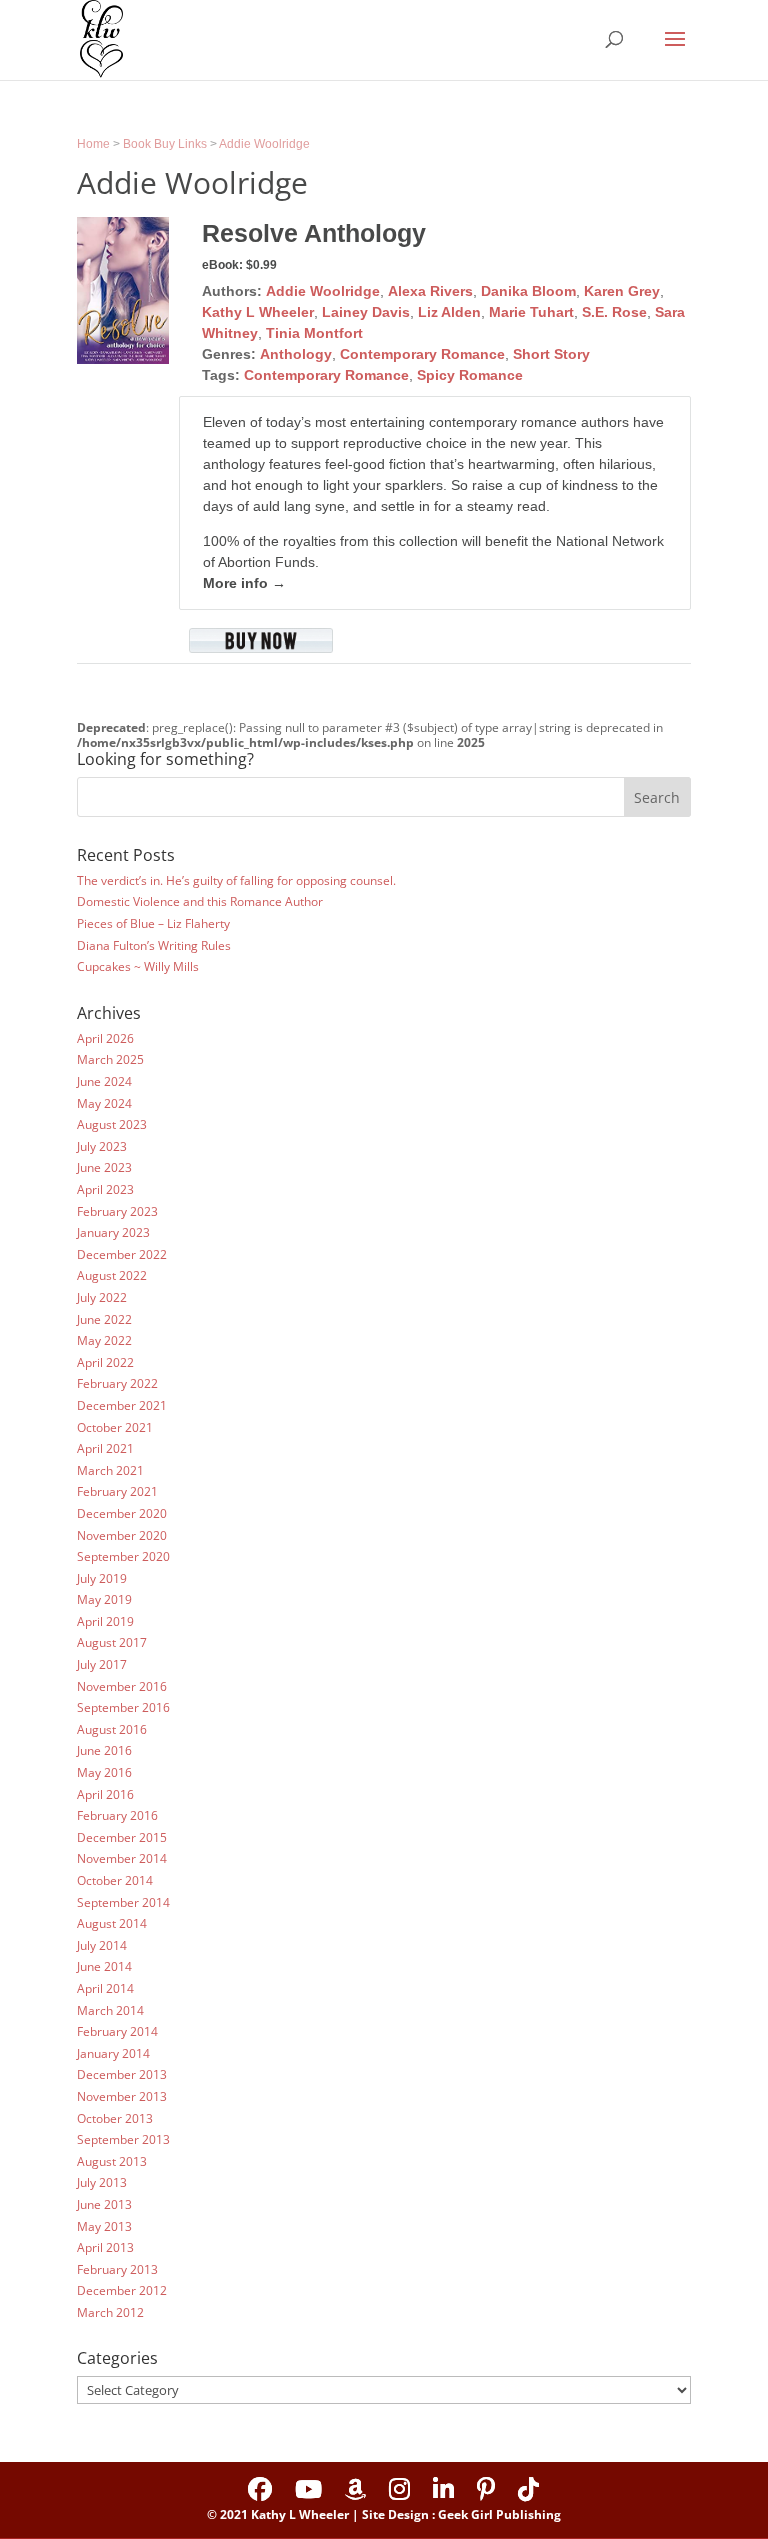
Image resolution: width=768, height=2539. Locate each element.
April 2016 (105, 1794)
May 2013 (104, 2226)
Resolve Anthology (314, 233)
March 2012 (110, 2312)
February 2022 (117, 1383)
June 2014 (104, 1966)
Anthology (296, 354)
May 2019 (104, 1599)
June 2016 (104, 1750)
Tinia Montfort (314, 333)
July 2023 (102, 1146)
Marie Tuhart (531, 312)
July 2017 (102, 1664)
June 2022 (104, 1319)
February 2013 (117, 2269)
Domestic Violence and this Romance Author (200, 901)
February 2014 (117, 2031)
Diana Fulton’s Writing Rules (154, 945)
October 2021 (115, 1427)
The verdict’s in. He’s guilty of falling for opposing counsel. (236, 880)
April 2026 (105, 1038)
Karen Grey (622, 291)
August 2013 (112, 2161)
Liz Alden (449, 312)
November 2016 (122, 1686)
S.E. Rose (614, 312)
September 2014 (123, 1902)
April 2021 (105, 1448)
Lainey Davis (366, 312)
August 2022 (112, 1275)
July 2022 (102, 1297)
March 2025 (110, 1059)
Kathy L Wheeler (258, 312)
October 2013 (115, 2118)
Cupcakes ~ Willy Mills (138, 966)
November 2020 (122, 1535)
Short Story (551, 354)
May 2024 (104, 1103)
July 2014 (102, 1945)
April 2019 (105, 1621)
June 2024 (104, 1081)
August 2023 (112, 1124)
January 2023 (113, 1232)
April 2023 (105, 1189)
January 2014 (113, 2053)
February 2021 (117, 1491)
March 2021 (110, 1470)
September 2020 (123, 1556)
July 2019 (102, 1578)
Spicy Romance (470, 375)
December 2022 (122, 1254)
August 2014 (112, 1923)
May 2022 (104, 1340)
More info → (244, 583)
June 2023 (104, 1167)
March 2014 (110, 2010)
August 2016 (112, 1729)
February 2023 (117, 1211)
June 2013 (104, 2204)
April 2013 (105, 2247)
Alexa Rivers (430, 291)
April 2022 (105, 1362)
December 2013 (122, 2074)
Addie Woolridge (264, 144)
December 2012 (122, 2290)
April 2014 (105, 1988)
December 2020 (122, 1513)
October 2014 (115, 1880)
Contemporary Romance (422, 354)
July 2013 (102, 2182)
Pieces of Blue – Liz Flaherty (153, 923)
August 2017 (112, 1642)
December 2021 (122, 1405)
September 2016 (123, 1707)
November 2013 (122, 2096)
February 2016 (117, 1815)
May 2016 (104, 1772)
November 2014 (122, 1858)
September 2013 (123, 2139)
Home (93, 144)
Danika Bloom (528, 291)
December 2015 (122, 1837)
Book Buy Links (165, 144)
